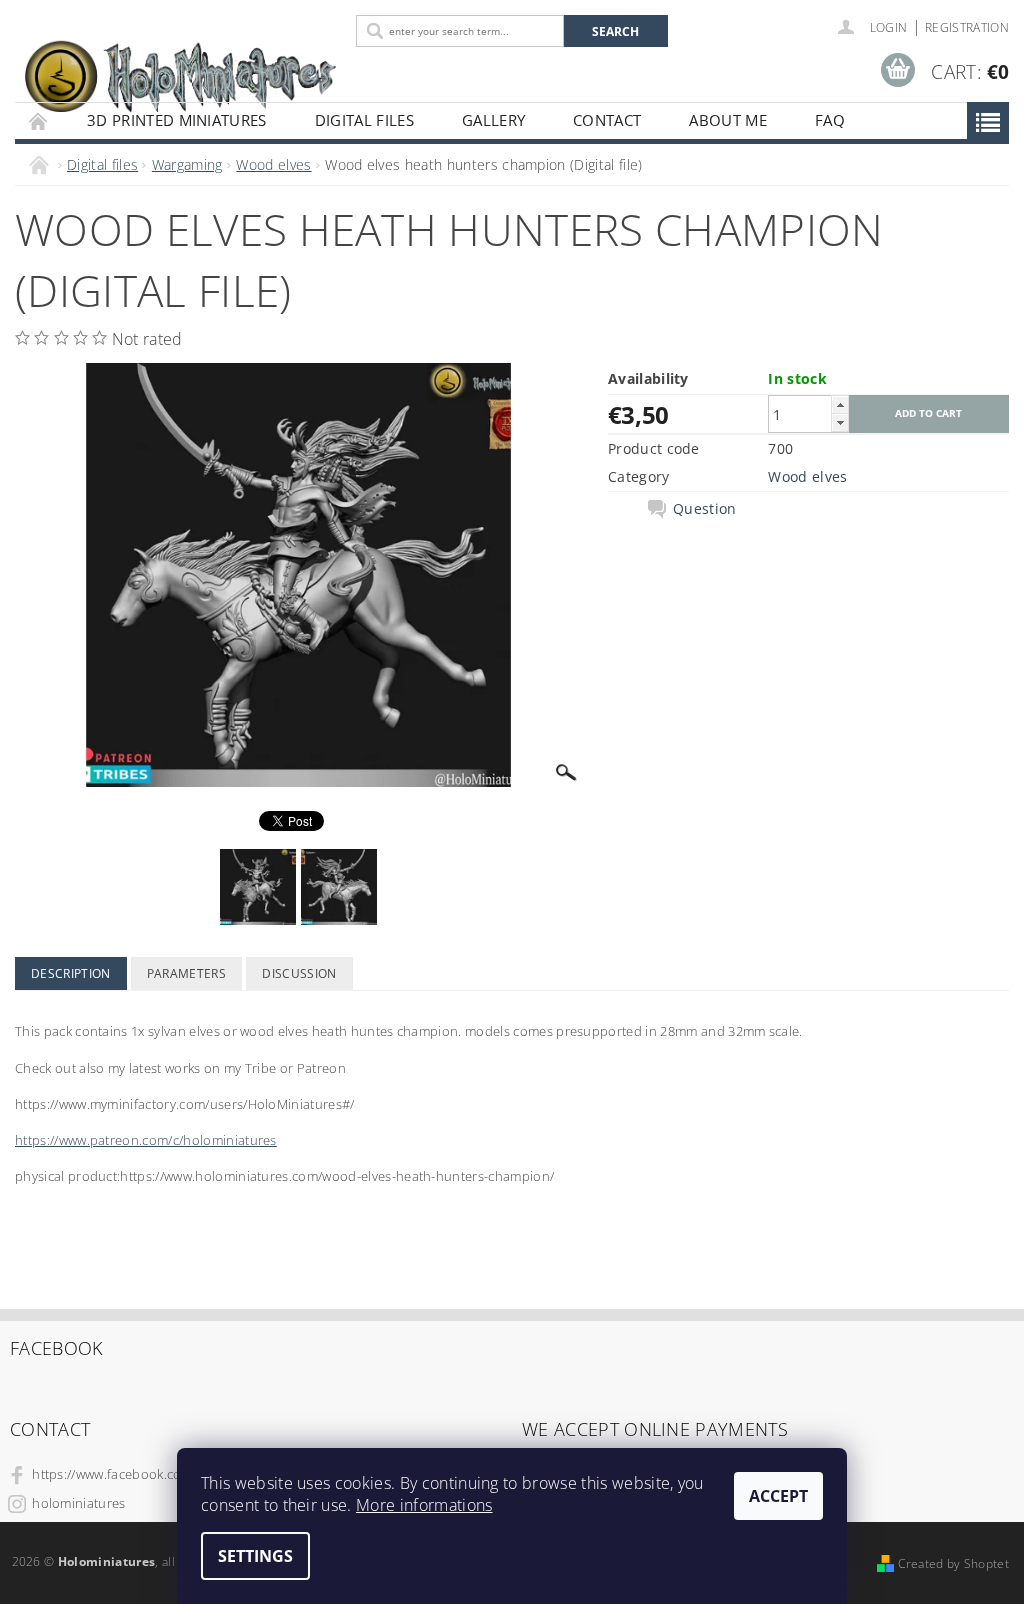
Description (71, 973)
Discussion (299, 973)
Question (705, 509)
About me (728, 120)
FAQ (830, 120)
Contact (607, 120)
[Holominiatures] (180, 75)
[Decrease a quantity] (840, 422)
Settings (255, 1556)
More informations (424, 1505)
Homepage (39, 120)
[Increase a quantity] (840, 404)
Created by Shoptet (953, 1563)
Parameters (186, 973)
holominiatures (78, 1503)
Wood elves (807, 476)
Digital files (364, 120)
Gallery (493, 120)
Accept (778, 1496)
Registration (967, 27)
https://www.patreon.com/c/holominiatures (146, 1140)
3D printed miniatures (177, 120)
